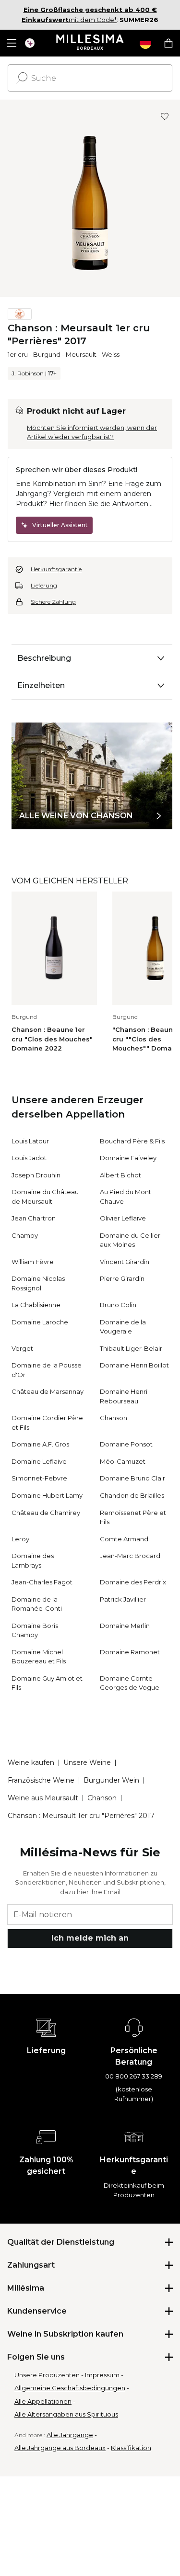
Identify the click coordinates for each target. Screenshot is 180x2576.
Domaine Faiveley (128, 1158)
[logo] (90, 43)
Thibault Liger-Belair (131, 1348)
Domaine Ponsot (126, 1444)
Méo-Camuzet (123, 1461)
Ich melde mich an (90, 1938)
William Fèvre (33, 1262)
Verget (22, 1348)
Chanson (114, 1418)
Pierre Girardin (122, 1278)
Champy (25, 1235)
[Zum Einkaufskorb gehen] (168, 43)
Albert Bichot (120, 1175)
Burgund (47, 354)
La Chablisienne (36, 1305)
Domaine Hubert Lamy (47, 1495)
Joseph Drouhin (36, 1175)
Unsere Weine (87, 1763)
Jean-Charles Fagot (42, 1582)
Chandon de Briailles (132, 1495)
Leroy (20, 1539)
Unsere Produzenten (47, 2375)
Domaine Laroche (40, 1322)
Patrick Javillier (123, 1599)
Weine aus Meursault (43, 1798)
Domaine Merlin (125, 1626)
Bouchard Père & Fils (132, 1141)
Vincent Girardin (125, 1262)
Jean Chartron (34, 1218)
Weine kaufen (31, 1763)
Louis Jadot (29, 1158)
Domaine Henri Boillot (134, 1365)
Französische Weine (41, 1780)
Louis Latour (30, 1141)
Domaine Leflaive (39, 1461)
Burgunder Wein (111, 1780)
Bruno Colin (118, 1305)
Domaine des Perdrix (133, 1582)
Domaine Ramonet (130, 1652)
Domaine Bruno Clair (132, 1478)
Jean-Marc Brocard (130, 1556)
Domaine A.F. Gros (40, 1444)
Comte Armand (124, 1539)
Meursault (81, 354)
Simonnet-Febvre (39, 1478)
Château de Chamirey (46, 1513)
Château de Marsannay (48, 1391)
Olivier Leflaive (123, 1218)
